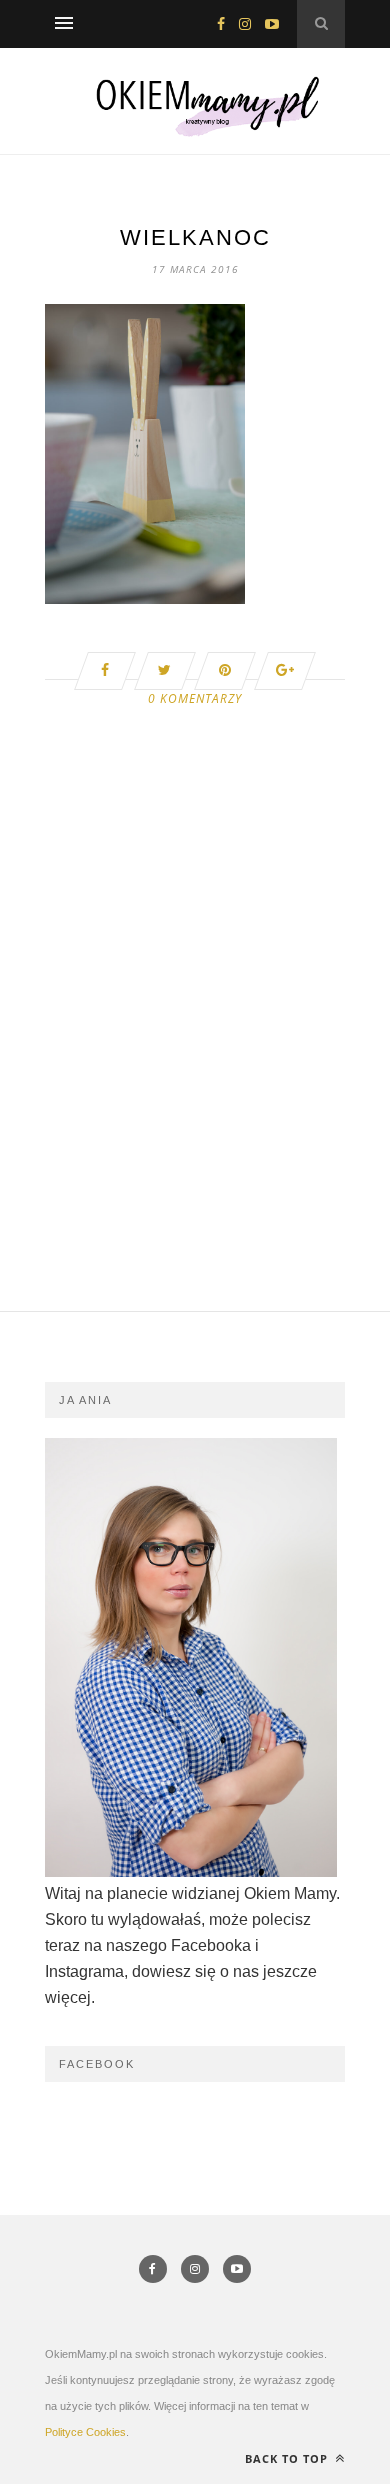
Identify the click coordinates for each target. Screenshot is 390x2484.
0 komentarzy (195, 698)
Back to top (288, 2458)
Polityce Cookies (85, 2432)
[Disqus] (195, 1057)
